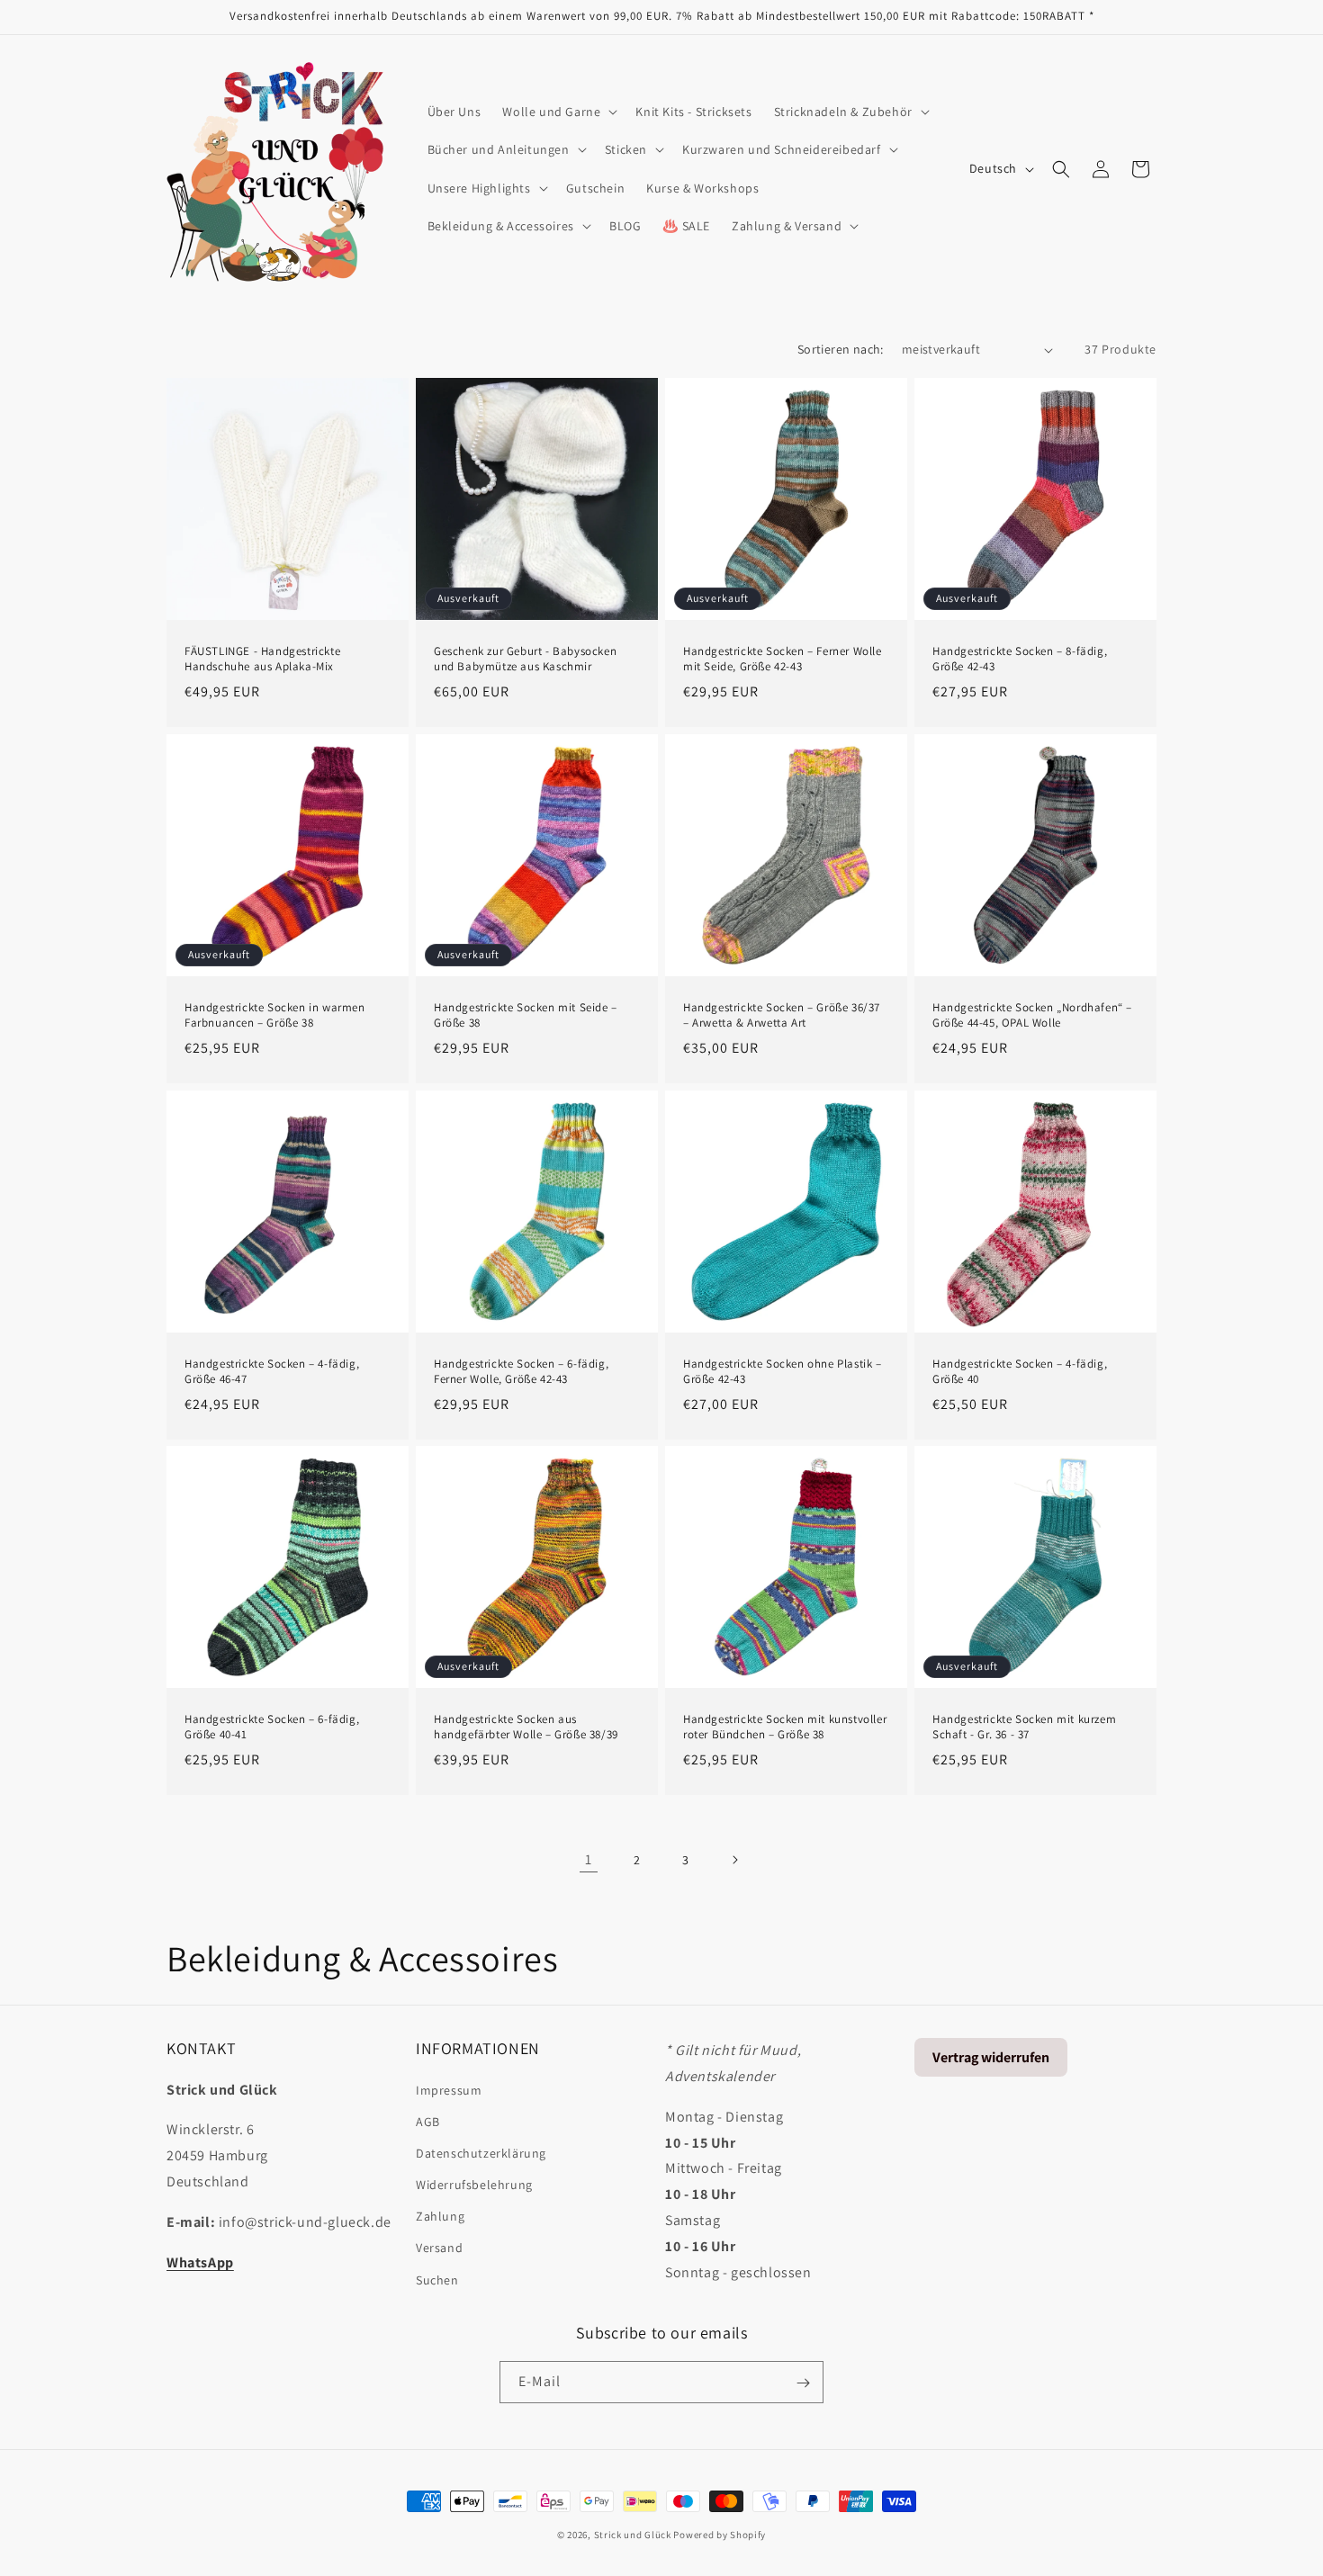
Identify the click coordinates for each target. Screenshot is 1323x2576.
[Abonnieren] (803, 2383)
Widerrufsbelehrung (474, 2184)
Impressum (449, 2089)
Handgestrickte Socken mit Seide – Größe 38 (526, 1015)
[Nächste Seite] (734, 1860)
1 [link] (589, 1859)
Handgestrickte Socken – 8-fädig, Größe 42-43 (1020, 659)
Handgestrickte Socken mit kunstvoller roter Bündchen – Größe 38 (785, 1727)
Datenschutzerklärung (481, 2152)
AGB (428, 2121)
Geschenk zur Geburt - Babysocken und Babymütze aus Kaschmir (525, 659)
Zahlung (440, 2216)
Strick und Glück (633, 2535)
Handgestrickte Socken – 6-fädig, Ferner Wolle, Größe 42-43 (521, 1372)
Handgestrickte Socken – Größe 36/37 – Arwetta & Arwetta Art (782, 1015)
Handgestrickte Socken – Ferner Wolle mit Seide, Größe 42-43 (783, 659)
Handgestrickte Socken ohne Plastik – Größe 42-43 (783, 1372)
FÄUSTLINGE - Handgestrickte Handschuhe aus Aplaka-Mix (262, 659)
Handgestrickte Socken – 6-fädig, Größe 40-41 (272, 1727)
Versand (439, 2248)
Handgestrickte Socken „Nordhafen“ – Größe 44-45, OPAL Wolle (1032, 1015)
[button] (558, 112)
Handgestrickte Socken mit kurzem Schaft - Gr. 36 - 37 (1024, 1727)
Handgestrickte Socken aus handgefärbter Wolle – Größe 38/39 (526, 1727)
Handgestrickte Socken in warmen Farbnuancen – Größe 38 (275, 1015)
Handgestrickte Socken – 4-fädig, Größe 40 (1020, 1372)
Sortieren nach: (841, 349)
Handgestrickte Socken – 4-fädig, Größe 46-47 (272, 1372)
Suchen (437, 2279)
